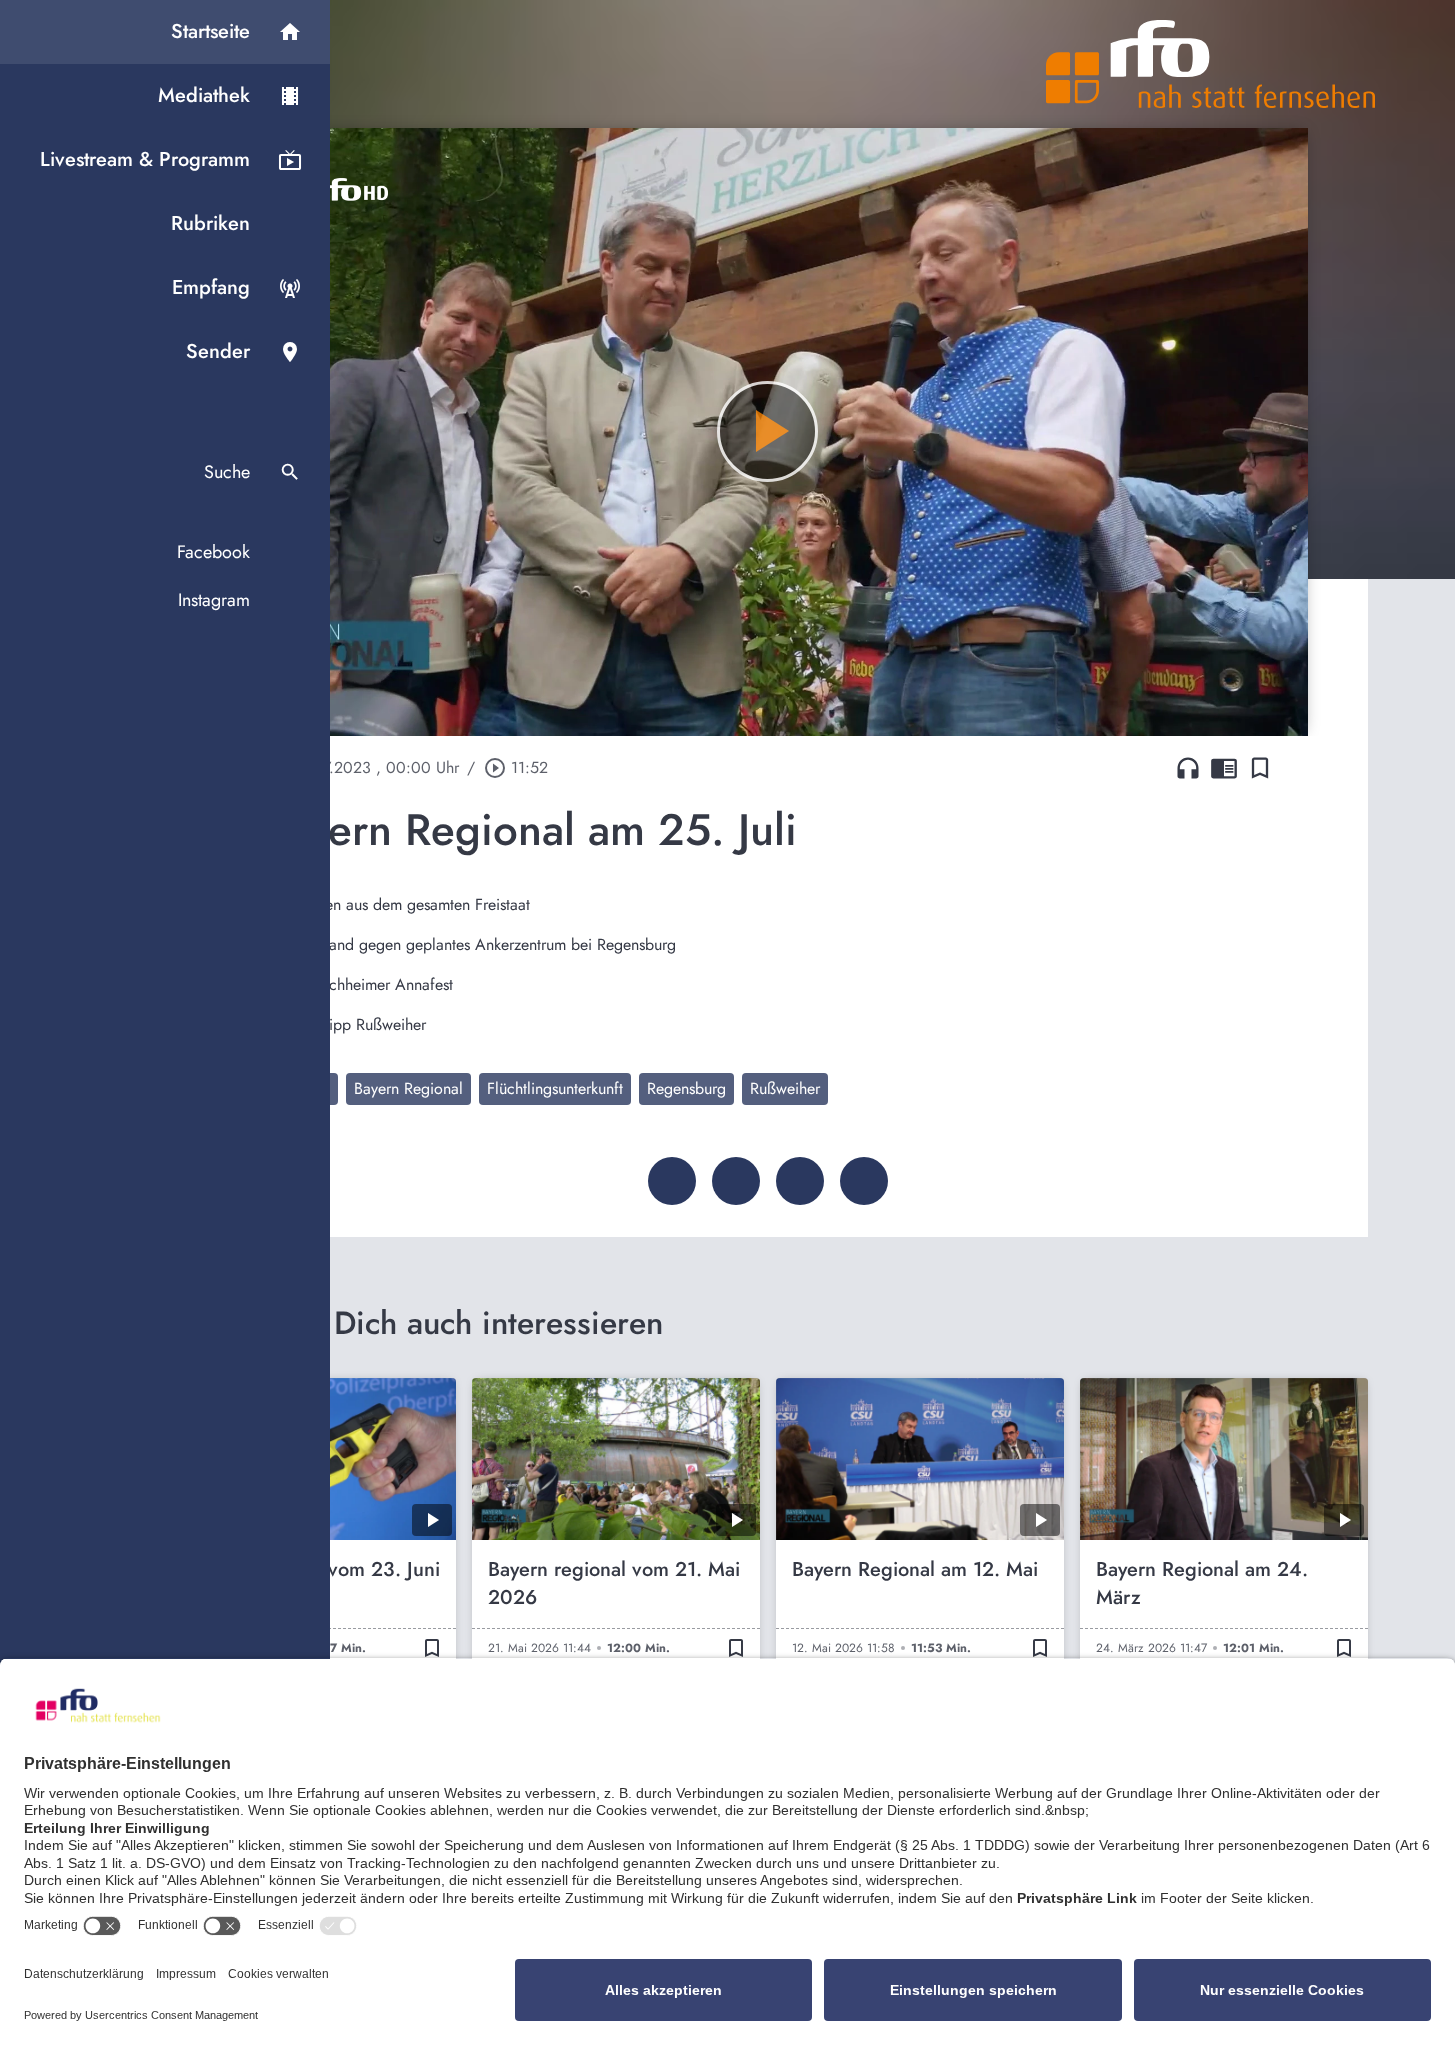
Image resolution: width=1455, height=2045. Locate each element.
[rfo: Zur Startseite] (1211, 64)
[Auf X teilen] (736, 1181)
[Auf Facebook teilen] (672, 1181)
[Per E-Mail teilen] (864, 1181)
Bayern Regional (408, 1088)
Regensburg (686, 1088)
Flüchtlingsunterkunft (555, 1088)
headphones (1188, 768)
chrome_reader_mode (1224, 768)
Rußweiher (785, 1088)
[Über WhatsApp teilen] (800, 1181)
